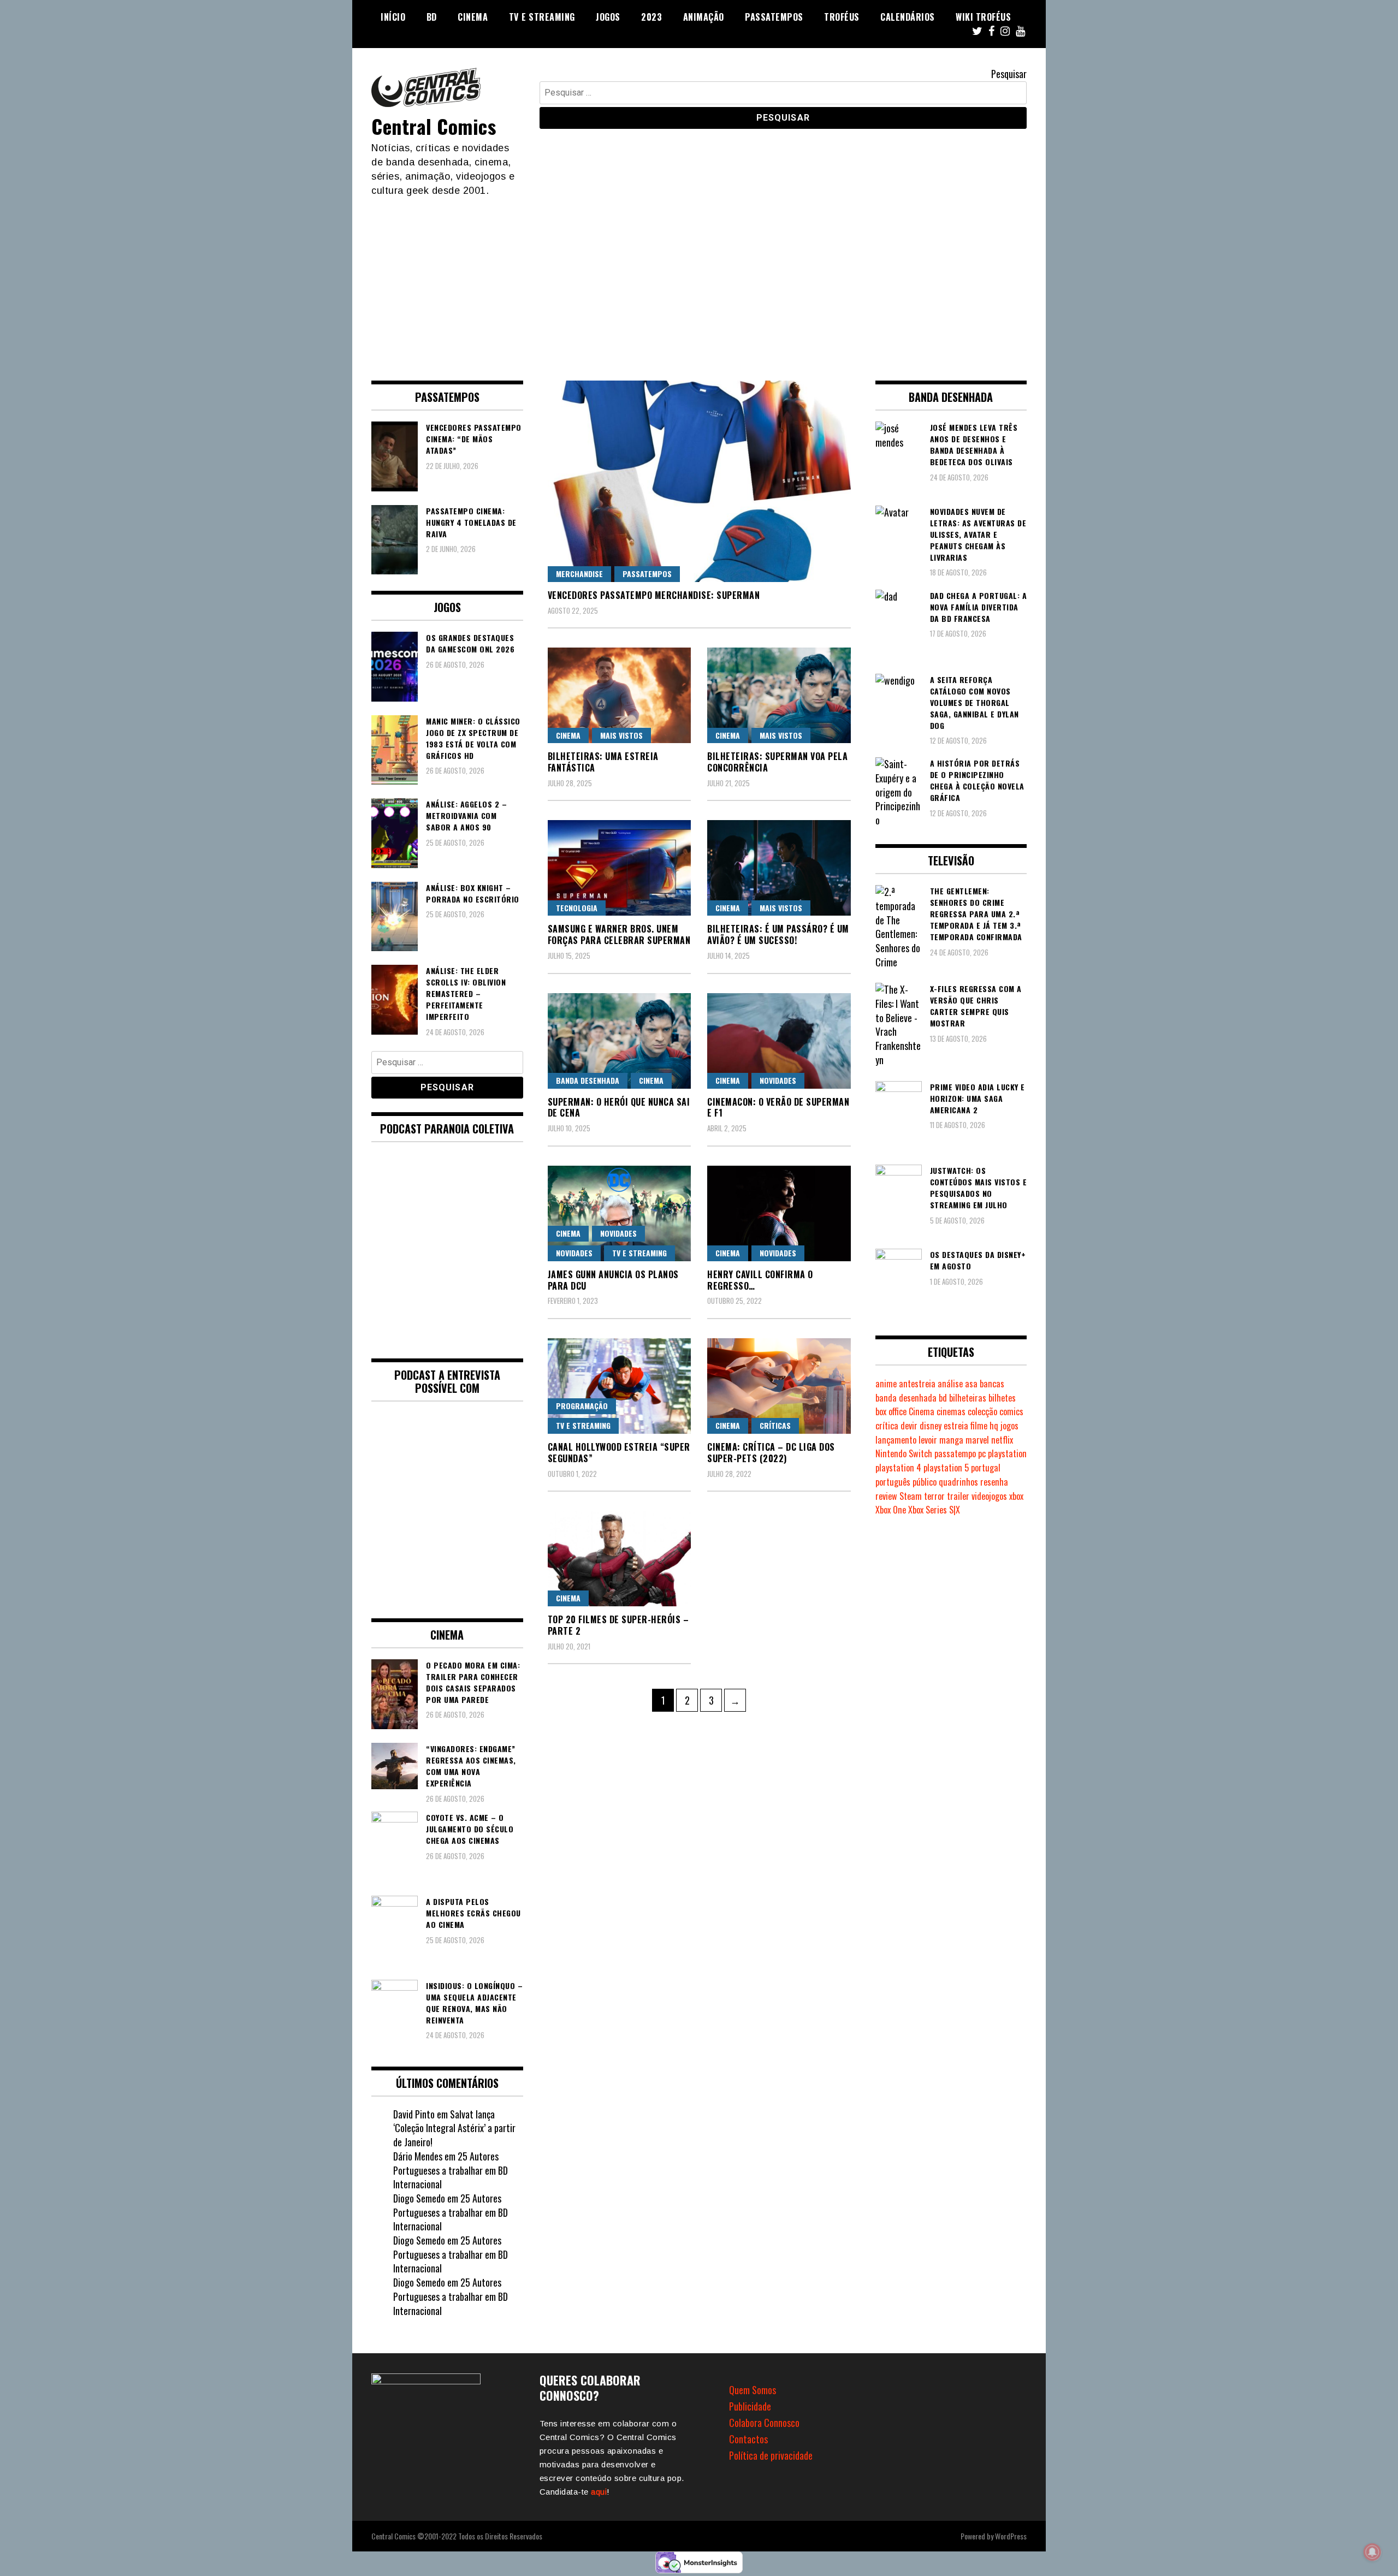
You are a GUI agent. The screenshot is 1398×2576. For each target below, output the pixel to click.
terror (934, 1496)
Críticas (775, 1425)
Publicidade (750, 2406)
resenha (994, 1482)
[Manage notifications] (1372, 2552)
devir (909, 1426)
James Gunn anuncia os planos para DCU (613, 1280)
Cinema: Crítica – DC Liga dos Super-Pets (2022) (771, 1453)
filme (979, 1426)
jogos (1009, 1426)
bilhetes (1002, 1398)
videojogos (989, 1496)
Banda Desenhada (588, 1080)
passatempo (955, 1453)
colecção (982, 1411)
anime (886, 1384)
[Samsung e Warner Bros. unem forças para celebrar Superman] (620, 868)
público (925, 1482)
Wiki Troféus (983, 17)
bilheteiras (968, 1398)
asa (971, 1384)
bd (943, 1398)
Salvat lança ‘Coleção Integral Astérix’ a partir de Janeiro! (454, 2128)
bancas (992, 1384)
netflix (1002, 1440)
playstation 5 (946, 1468)
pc (982, 1453)
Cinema (473, 17)
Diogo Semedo (419, 2198)
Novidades (778, 1080)
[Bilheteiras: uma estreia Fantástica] (620, 695)
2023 (651, 17)
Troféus (842, 17)
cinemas (951, 1411)
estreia (956, 1426)
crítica (887, 1426)
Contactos (748, 2439)
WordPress (1011, 2536)
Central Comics (434, 126)
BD (432, 17)
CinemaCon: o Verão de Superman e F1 (778, 1108)
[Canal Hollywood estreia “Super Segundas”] (620, 1386)
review (886, 1496)
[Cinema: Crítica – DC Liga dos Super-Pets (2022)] (779, 1386)
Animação (704, 17)
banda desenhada (906, 1398)
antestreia (917, 1384)
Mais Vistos (621, 735)
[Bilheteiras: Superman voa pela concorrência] (779, 695)
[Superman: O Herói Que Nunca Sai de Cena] (620, 1041)
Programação (582, 1406)
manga (951, 1440)
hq (994, 1426)
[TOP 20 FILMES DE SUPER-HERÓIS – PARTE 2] (620, 1559)
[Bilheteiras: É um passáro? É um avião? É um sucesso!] (779, 868)
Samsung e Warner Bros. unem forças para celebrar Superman (619, 934)
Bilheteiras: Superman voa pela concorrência (777, 762)
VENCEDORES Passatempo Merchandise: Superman (654, 595)
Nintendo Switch (904, 1453)
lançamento (896, 1440)
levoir (928, 1440)
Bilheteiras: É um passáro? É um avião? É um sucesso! (778, 934)
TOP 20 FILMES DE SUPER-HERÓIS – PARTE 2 (618, 1625)
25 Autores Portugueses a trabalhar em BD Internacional (451, 2170)
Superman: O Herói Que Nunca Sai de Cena (619, 1108)
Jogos (608, 17)
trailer (958, 1496)
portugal (986, 1468)
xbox (1016, 1496)
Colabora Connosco (764, 2423)
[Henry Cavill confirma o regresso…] (779, 1213)
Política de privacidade (771, 2455)
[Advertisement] (699, 280)
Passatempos (774, 17)
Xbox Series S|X (934, 1510)
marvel (977, 1440)
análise (950, 1384)
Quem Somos (753, 2390)
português (893, 1482)
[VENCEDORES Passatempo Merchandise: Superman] (699, 481)
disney (931, 1426)
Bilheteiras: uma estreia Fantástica (603, 762)
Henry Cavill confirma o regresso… (760, 1280)
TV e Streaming (542, 17)
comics (1011, 1411)
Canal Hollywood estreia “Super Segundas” (619, 1453)
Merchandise (579, 574)
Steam (911, 1496)
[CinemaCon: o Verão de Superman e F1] (779, 1041)
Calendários (908, 17)
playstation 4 (898, 1468)
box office (891, 1411)
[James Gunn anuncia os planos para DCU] (620, 1213)
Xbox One (891, 1510)
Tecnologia (577, 908)
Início (393, 17)
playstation (1007, 1453)
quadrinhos (958, 1482)
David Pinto (414, 2114)
